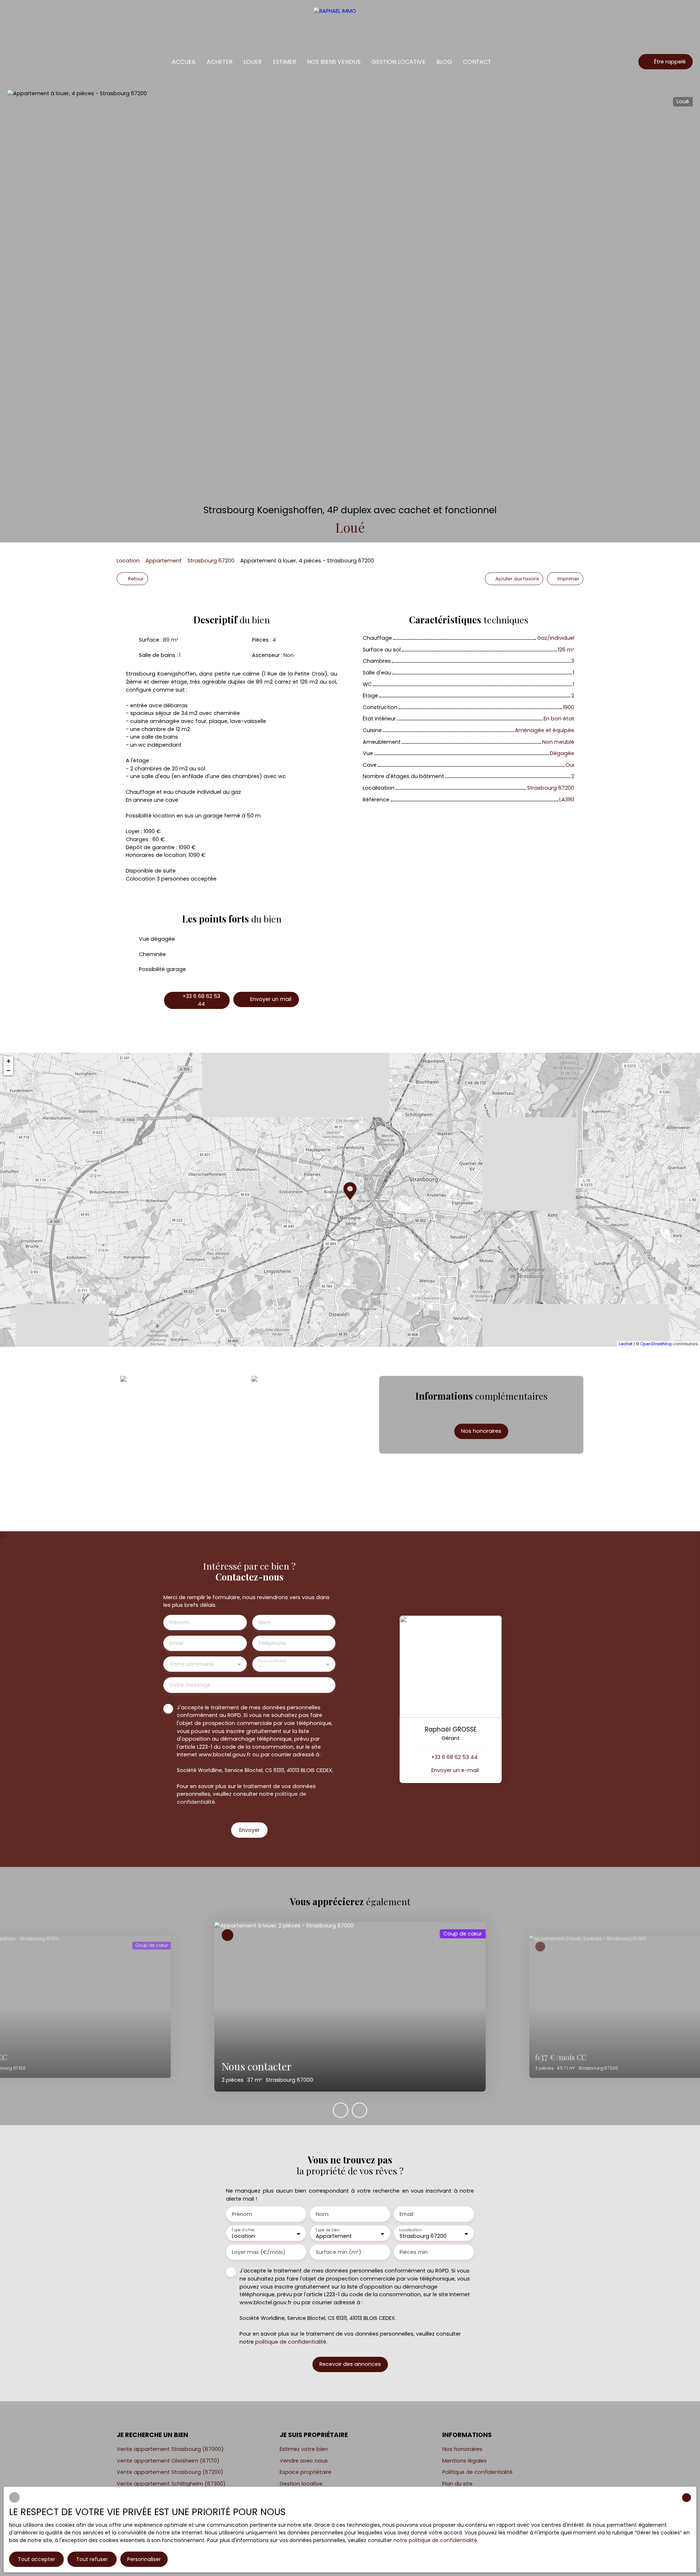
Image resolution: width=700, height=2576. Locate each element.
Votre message (190, 1685)
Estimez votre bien (304, 2449)
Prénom (179, 1622)
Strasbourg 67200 (211, 561)
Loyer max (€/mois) (259, 2252)
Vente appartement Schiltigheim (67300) (171, 2484)
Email (176, 1643)
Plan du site (457, 2484)
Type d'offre (243, 2230)
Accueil (184, 62)
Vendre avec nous (304, 2461)
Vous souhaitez (272, 1661)
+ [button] (9, 1061)
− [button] (9, 1070)
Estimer (284, 62)
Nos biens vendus (334, 62)
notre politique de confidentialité (435, 2540)
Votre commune (192, 1664)
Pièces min (414, 2252)
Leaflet (626, 1344)
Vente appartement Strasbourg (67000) (170, 2449)
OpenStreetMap (656, 1344)
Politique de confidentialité (477, 2472)
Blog (444, 62)
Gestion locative (398, 62)
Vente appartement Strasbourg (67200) (170, 2472)
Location (128, 561)
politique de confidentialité (291, 2342)
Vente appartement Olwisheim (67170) (168, 2461)
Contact (477, 62)
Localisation (410, 2230)
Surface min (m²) (339, 2252)
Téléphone (272, 1643)
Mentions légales (464, 2461)
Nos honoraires (462, 2449)
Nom (265, 1622)
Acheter (220, 62)
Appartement (164, 561)
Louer (253, 62)
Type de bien (327, 2230)
